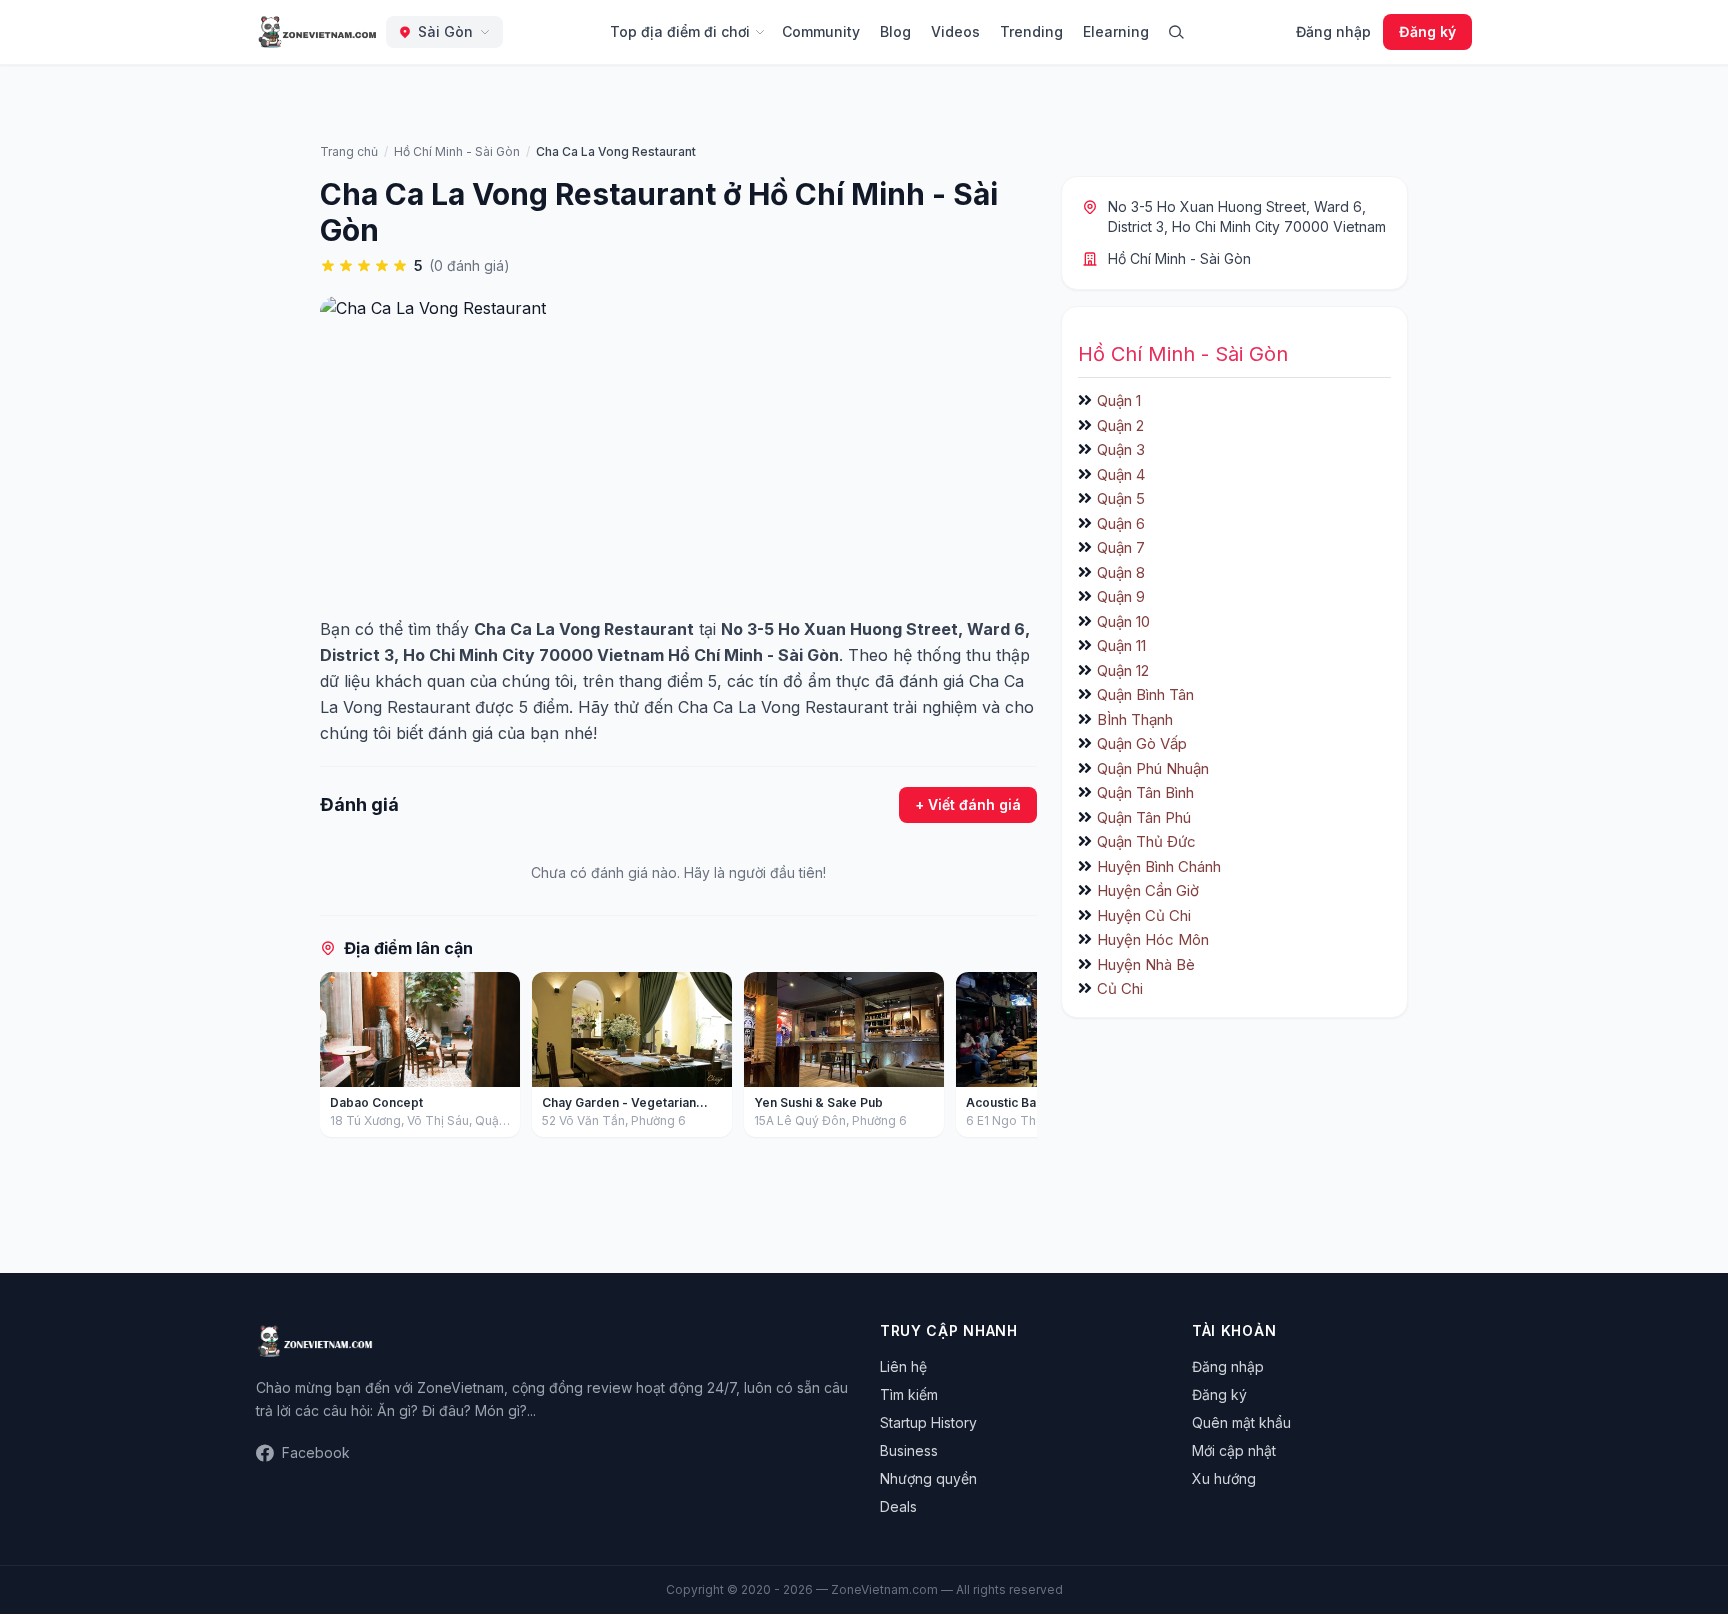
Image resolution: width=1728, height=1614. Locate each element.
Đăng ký (1427, 31)
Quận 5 (1121, 498)
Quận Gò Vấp (1142, 743)
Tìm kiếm (909, 1394)
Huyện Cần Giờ (1148, 890)
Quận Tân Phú (1144, 817)
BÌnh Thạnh (1135, 719)
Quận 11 (1121, 645)
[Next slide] (1015, 1059)
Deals (898, 1506)
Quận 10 (1123, 621)
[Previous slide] (342, 1059)
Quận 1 (1119, 400)
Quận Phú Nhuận (1153, 768)
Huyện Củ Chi (1144, 915)
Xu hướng (1224, 1478)
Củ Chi (1120, 988)
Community (821, 31)
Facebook (316, 1452)
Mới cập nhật (1234, 1450)
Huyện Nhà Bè (1146, 964)
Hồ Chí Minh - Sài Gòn (1179, 258)
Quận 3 (1121, 449)
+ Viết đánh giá (968, 804)
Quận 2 (1120, 425)
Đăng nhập (1333, 31)
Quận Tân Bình (1145, 792)
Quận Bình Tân (1145, 694)
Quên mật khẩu (1241, 1422)
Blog (895, 31)
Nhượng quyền (928, 1478)
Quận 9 (1121, 596)
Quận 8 (1121, 572)
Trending (1031, 31)
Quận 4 (1121, 474)
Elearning (1116, 31)
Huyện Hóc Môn (1153, 939)
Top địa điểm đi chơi (680, 31)
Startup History (928, 1422)
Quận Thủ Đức (1146, 841)
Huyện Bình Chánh (1159, 866)
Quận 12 (1123, 670)
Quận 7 (1121, 547)
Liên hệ (903, 1366)
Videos (955, 31)
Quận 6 (1121, 523)
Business (909, 1450)
